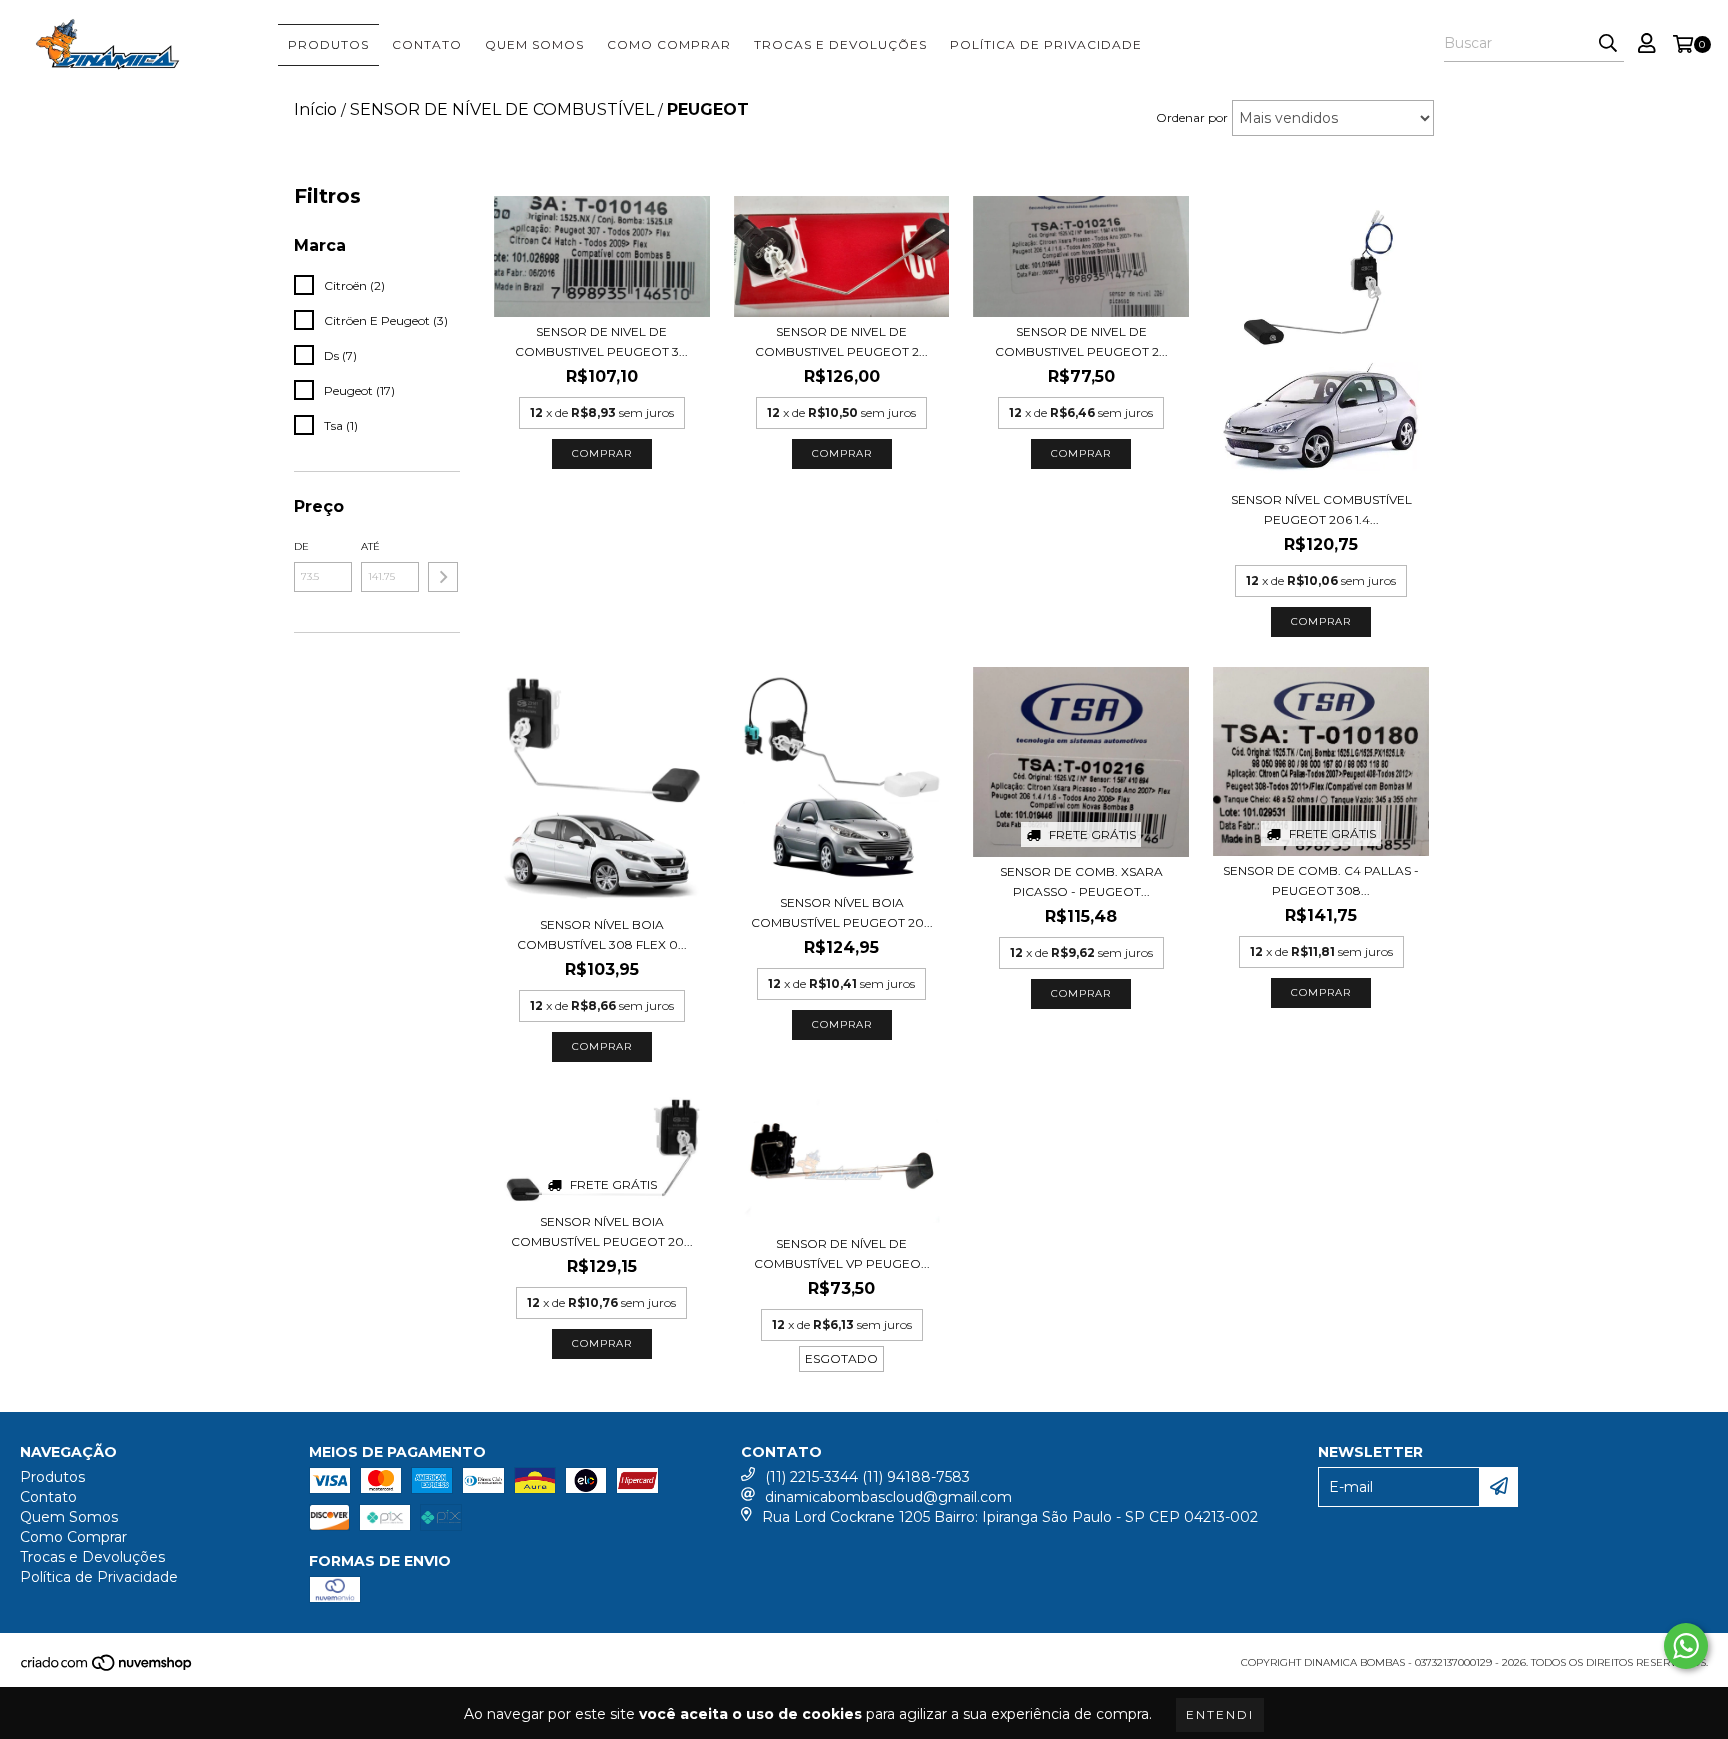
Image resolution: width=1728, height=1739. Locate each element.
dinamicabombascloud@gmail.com (888, 1497)
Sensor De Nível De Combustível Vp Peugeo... (842, 1253)
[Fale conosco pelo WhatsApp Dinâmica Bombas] (1686, 1646)
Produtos (328, 44)
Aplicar (443, 577)
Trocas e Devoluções (840, 44)
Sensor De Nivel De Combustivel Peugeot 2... (841, 341)
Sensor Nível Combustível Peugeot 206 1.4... (1321, 509)
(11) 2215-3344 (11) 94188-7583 (867, 1477)
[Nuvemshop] (107, 1668)
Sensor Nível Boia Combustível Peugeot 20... (842, 912)
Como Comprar (669, 44)
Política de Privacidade (1046, 44)
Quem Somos (534, 44)
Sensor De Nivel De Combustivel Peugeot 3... (601, 341)
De (301, 546)
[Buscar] (1608, 44)
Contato (427, 44)
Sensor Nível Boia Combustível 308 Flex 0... (602, 934)
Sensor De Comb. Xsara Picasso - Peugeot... (1081, 881)
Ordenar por (1192, 117)
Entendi (1220, 1714)
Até (370, 546)
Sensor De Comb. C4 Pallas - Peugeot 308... (1321, 880)
